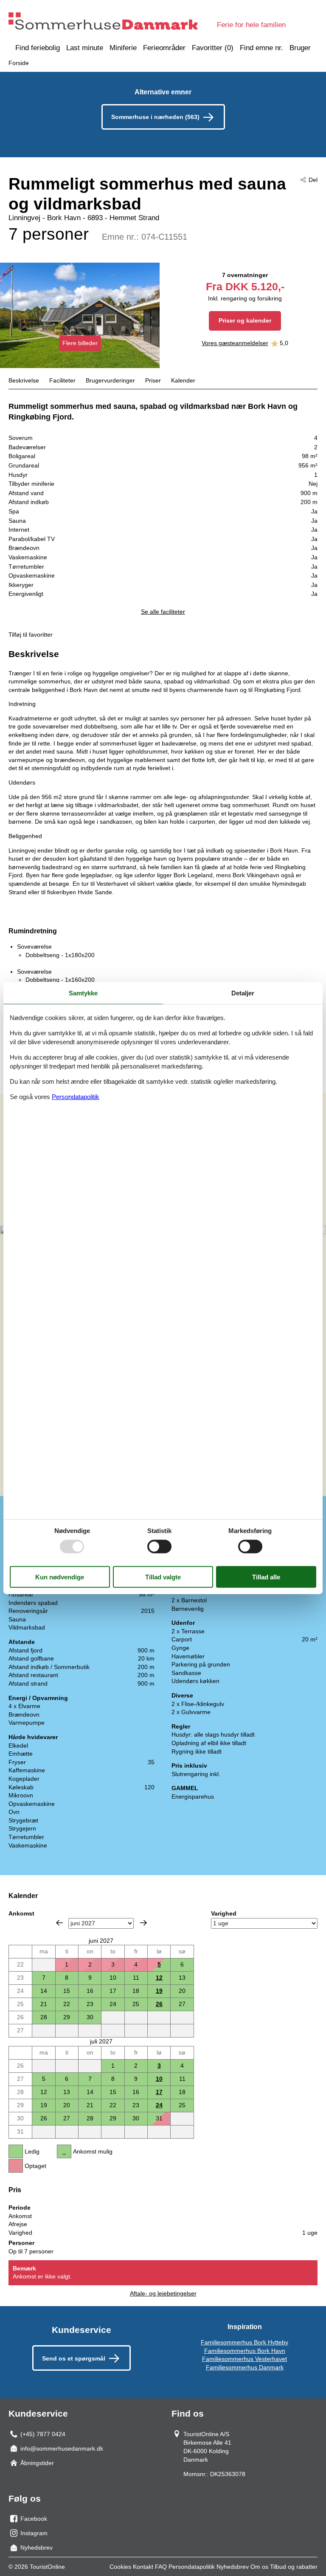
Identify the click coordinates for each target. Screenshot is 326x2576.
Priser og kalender (245, 320)
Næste (143, 1923)
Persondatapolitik (192, 2567)
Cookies (120, 2567)
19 (159, 1991)
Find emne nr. (261, 48)
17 (159, 2092)
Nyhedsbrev (233, 2567)
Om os (259, 2567)
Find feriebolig (38, 48)
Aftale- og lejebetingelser (163, 2293)
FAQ (161, 2567)
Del (313, 180)
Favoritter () (213, 48)
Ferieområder (164, 48)
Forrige (59, 1923)
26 (159, 2004)
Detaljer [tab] (243, 993)
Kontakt (143, 2567)
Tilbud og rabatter (294, 2567)
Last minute (85, 48)
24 (159, 2105)
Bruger (300, 48)
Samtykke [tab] (83, 993)
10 (159, 2079)
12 (159, 1978)
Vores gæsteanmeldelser (235, 343)
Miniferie (123, 48)
